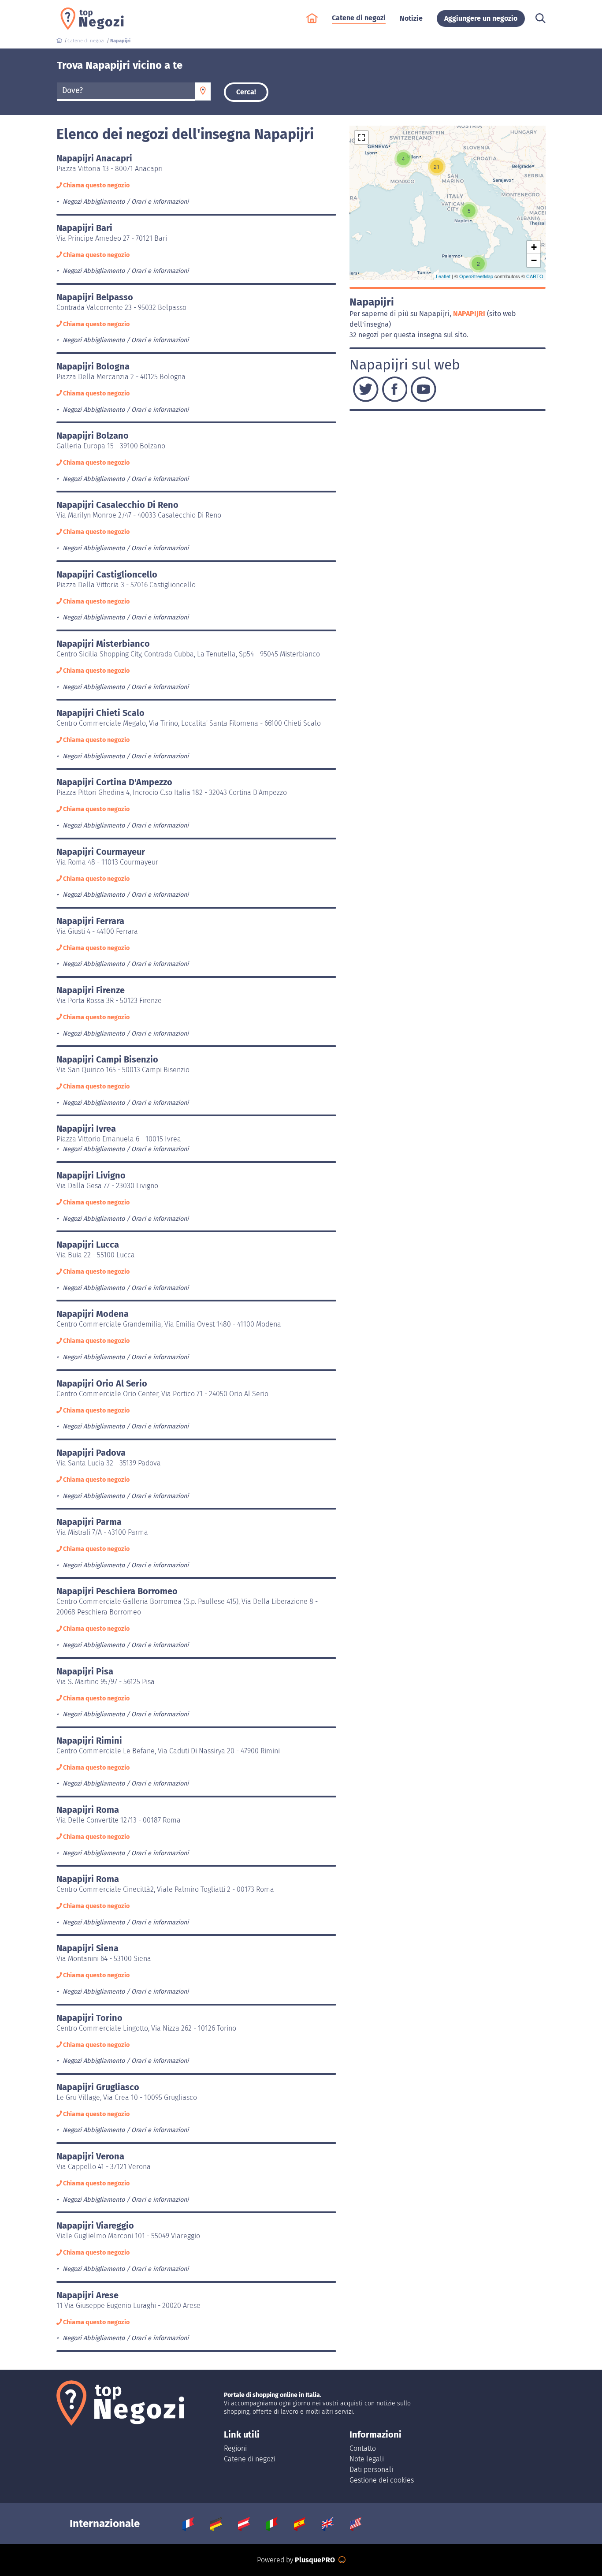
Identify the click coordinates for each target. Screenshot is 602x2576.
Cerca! (246, 92)
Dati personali (371, 2470)
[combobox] (126, 92)
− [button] (534, 260)
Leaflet (443, 276)
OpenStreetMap (476, 276)
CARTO (535, 276)
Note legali (367, 2459)
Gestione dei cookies (382, 2480)
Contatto (363, 2448)
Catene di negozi (250, 2459)
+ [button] (534, 247)
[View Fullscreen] (361, 138)
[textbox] (126, 91)
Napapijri (470, 314)
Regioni (235, 2448)
